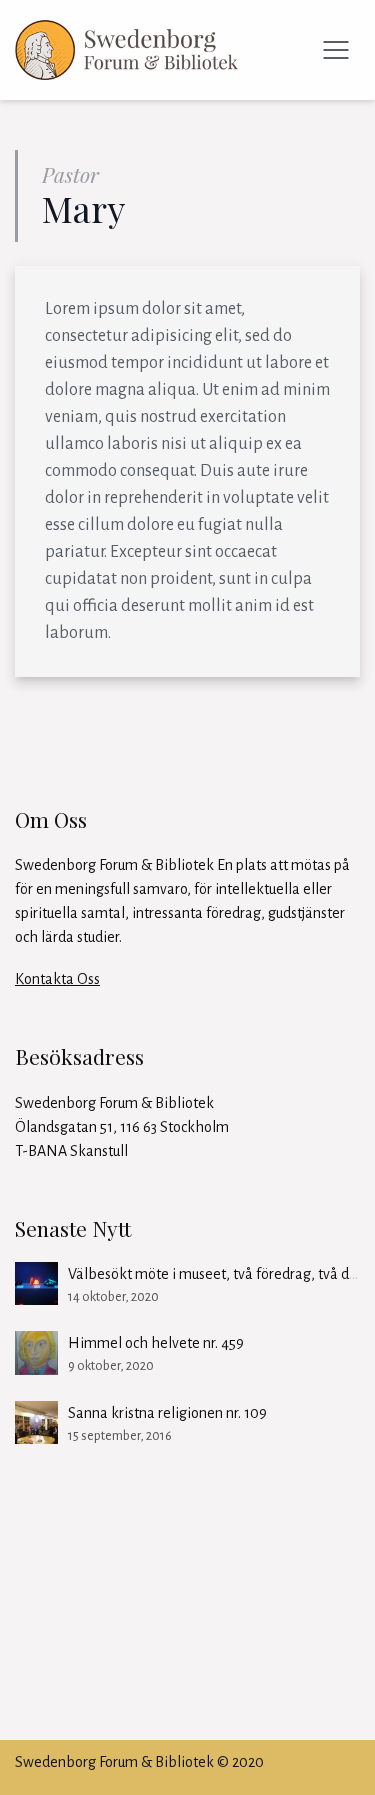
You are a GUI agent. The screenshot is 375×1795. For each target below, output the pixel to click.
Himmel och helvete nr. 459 (156, 1343)
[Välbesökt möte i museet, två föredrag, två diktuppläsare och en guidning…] (36, 1283)
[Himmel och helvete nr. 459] (36, 1352)
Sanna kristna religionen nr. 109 (167, 1413)
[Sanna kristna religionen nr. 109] (36, 1422)
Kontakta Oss (57, 979)
